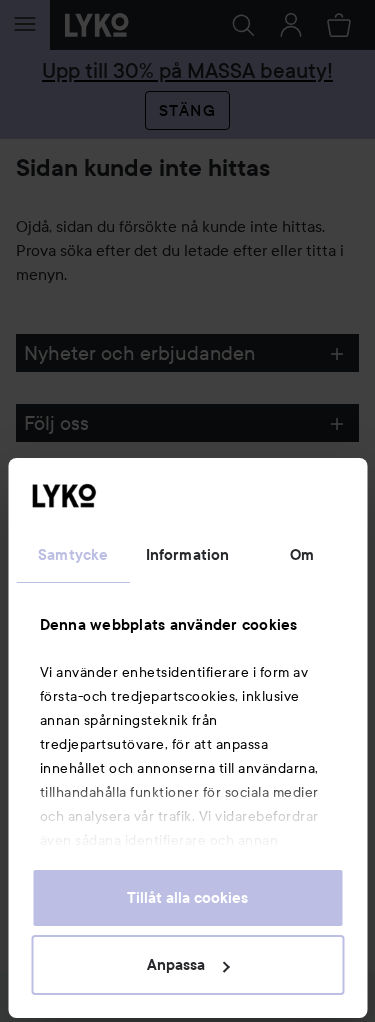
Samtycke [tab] (73, 555)
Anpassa (176, 965)
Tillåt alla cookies (187, 898)
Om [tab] (302, 555)
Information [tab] (187, 555)
